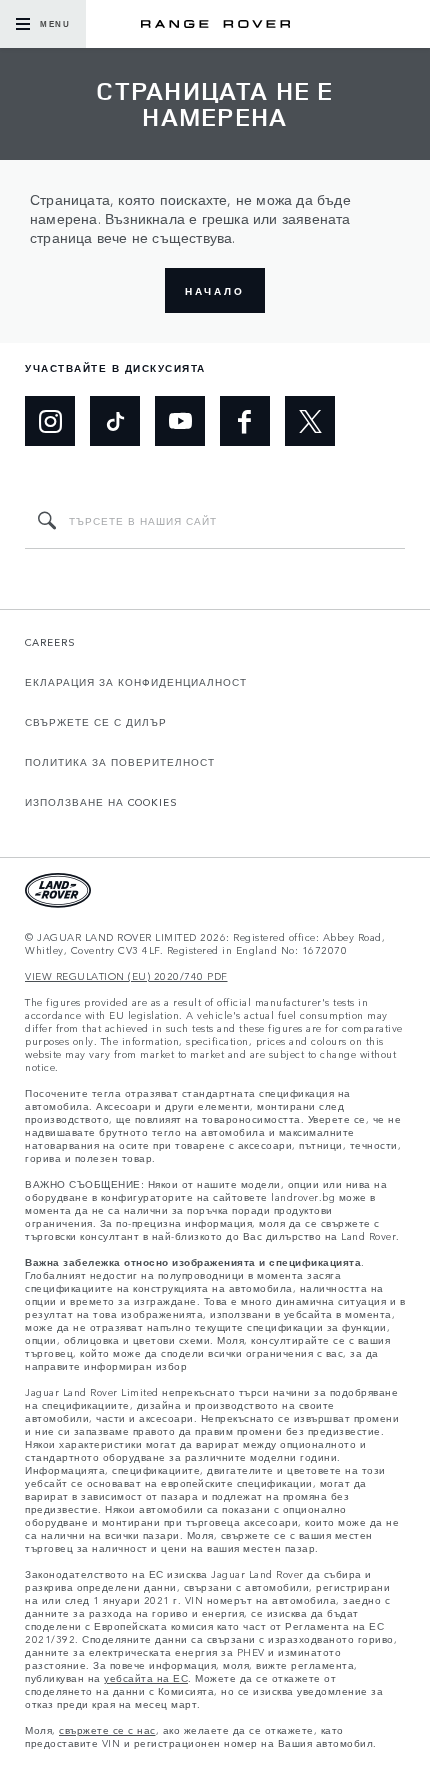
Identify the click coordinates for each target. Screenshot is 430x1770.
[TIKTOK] (115, 421)
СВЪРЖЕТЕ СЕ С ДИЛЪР (96, 722)
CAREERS (50, 642)
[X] (310, 421)
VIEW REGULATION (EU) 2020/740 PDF (126, 976)
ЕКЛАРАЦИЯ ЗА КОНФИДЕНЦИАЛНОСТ (136, 682)
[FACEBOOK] (245, 421)
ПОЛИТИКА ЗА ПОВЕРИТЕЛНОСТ (120, 762)
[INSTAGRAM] (50, 421)
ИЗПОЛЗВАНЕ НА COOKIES (101, 802)
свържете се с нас (107, 1730)
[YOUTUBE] (180, 421)
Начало (215, 291)
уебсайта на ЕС (146, 1678)
